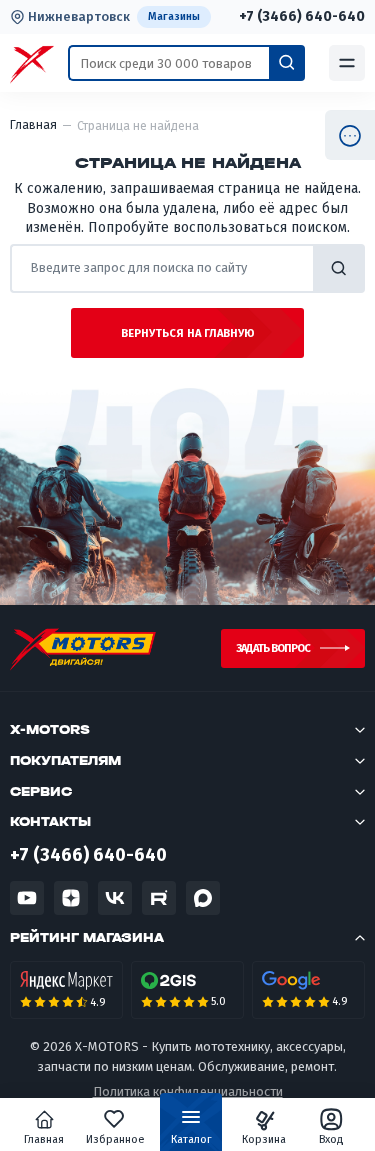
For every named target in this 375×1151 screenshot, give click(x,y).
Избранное (115, 1139)
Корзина (264, 1139)
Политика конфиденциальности (188, 1091)
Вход (331, 1139)
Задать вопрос (273, 648)
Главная (44, 1139)
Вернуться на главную (188, 333)
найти (339, 268)
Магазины (174, 16)
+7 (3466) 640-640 (302, 17)
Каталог (191, 1139)
